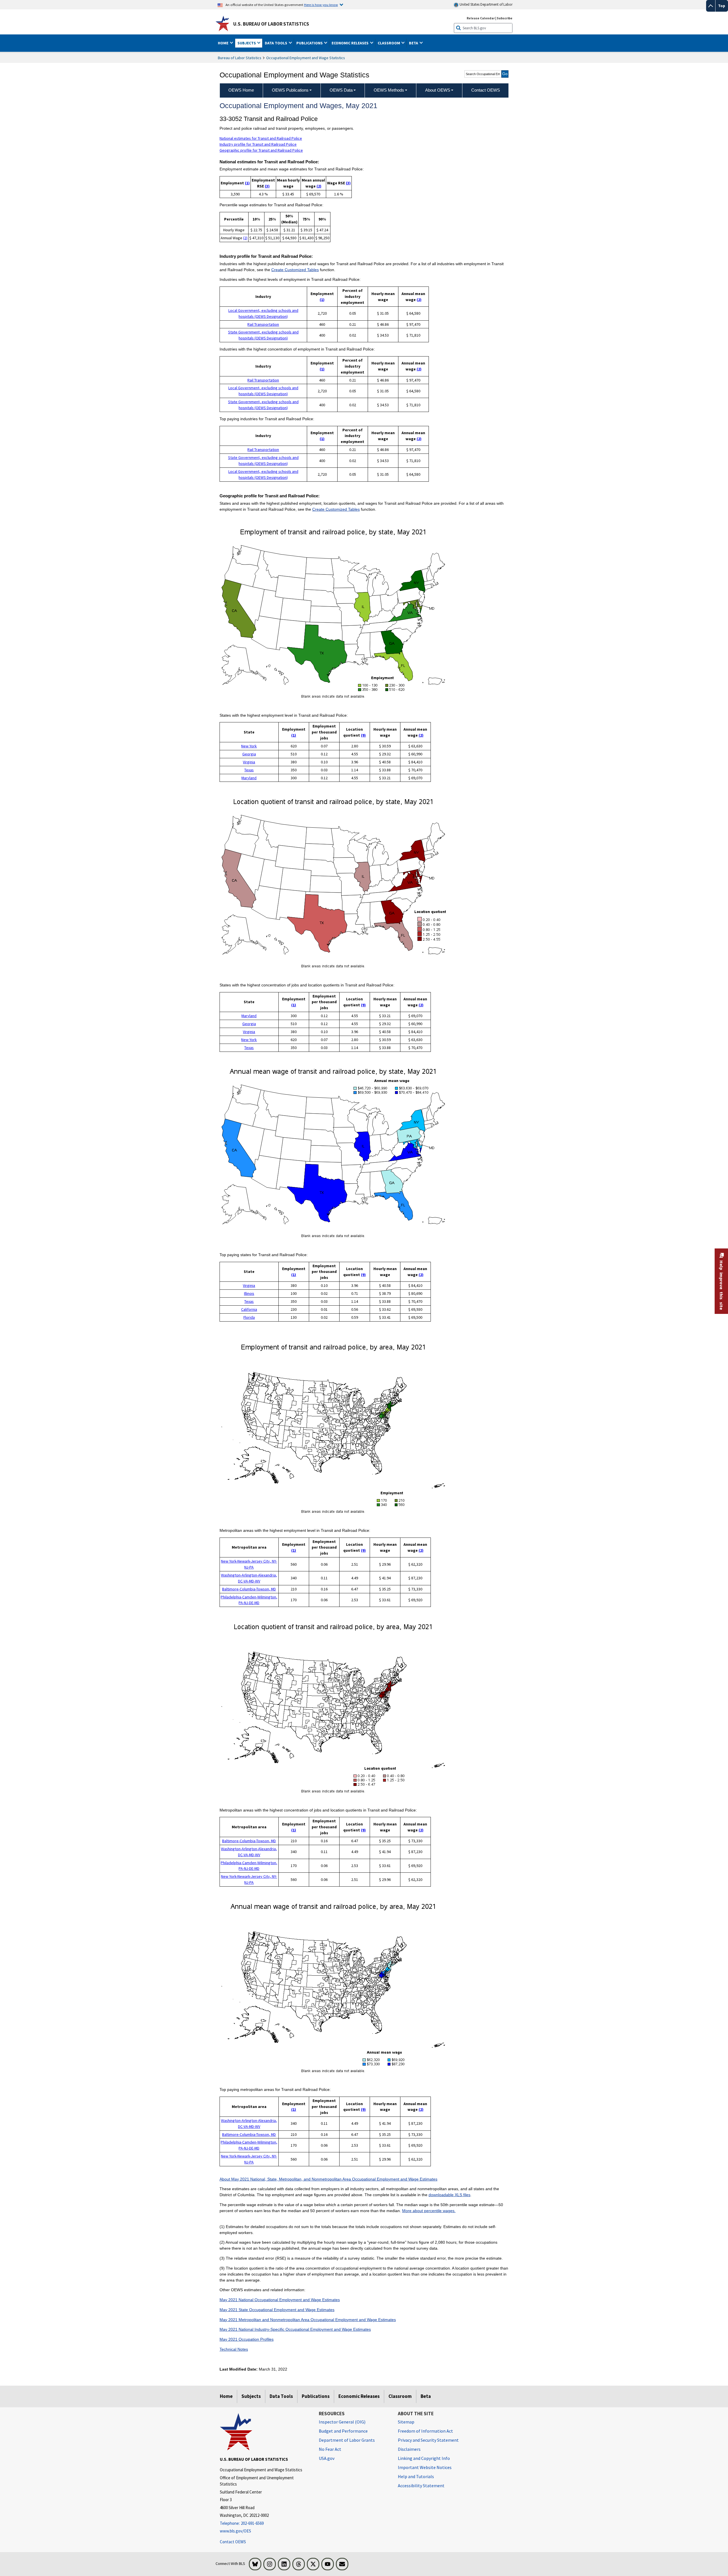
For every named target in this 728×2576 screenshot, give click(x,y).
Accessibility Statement (421, 2486)
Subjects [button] (247, 43)
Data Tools (281, 2396)
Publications (316, 2396)
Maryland (249, 778)
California (249, 1309)
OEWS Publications (290, 90)
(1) (247, 183)
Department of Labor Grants (347, 2440)
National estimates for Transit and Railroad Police (261, 138)
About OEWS (438, 90)
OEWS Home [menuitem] (241, 90)
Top (722, 6)
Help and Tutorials (416, 2476)
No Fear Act (330, 2449)
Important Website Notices (425, 2467)
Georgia (249, 754)
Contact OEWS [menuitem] (486, 90)
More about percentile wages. (429, 2211)
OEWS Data (341, 90)
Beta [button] (414, 43)
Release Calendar (481, 18)
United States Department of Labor (486, 4)
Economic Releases (359, 2396)
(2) (319, 186)
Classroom (400, 2396)
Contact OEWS (233, 2542)
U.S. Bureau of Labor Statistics (271, 24)
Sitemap (406, 2422)
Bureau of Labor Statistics (240, 58)
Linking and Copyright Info (424, 2458)
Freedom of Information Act (425, 2431)
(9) (363, 735)
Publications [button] (310, 43)
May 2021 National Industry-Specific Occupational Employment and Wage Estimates (295, 2329)
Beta (426, 2396)
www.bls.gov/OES (235, 2531)
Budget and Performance (343, 2431)
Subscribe (505, 18)
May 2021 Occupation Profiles (247, 2339)
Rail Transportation (263, 324)
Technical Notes (234, 2349)
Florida (249, 1317)
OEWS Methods (389, 90)
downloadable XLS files (449, 2195)
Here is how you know (321, 5)
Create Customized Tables (295, 270)
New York (249, 746)
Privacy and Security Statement (428, 2440)
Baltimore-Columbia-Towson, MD (249, 1589)
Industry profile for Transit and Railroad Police (258, 144)
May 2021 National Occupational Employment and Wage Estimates (280, 2300)
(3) (267, 186)
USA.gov (327, 2458)
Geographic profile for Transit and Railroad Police (261, 150)
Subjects (251, 2396)
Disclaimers (409, 2449)
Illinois (249, 1293)
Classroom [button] (389, 43)
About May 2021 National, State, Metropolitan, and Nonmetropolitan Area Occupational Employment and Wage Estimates (328, 2179)
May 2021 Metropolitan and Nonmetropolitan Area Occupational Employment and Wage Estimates (308, 2320)
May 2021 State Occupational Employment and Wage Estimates (277, 2310)
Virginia (249, 762)
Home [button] (224, 43)
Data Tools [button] (276, 43)
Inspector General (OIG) (342, 2422)
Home (226, 2396)
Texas (249, 770)
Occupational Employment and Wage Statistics (306, 58)
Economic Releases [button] (350, 43)
